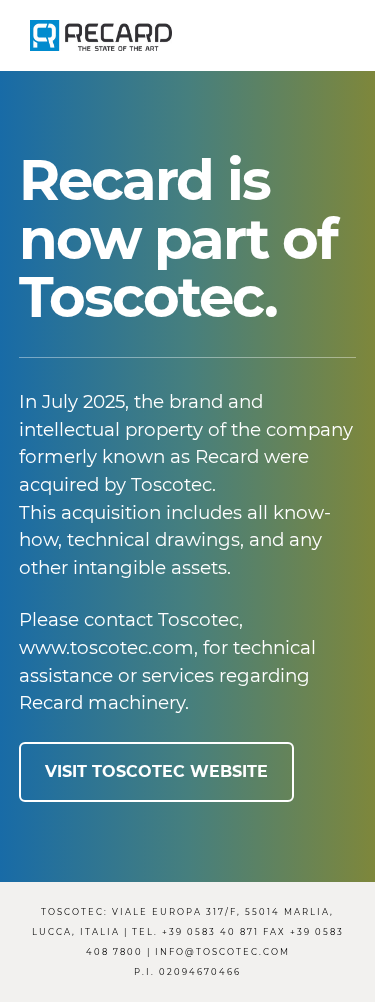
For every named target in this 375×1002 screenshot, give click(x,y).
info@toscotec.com (222, 952)
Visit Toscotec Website (156, 771)
